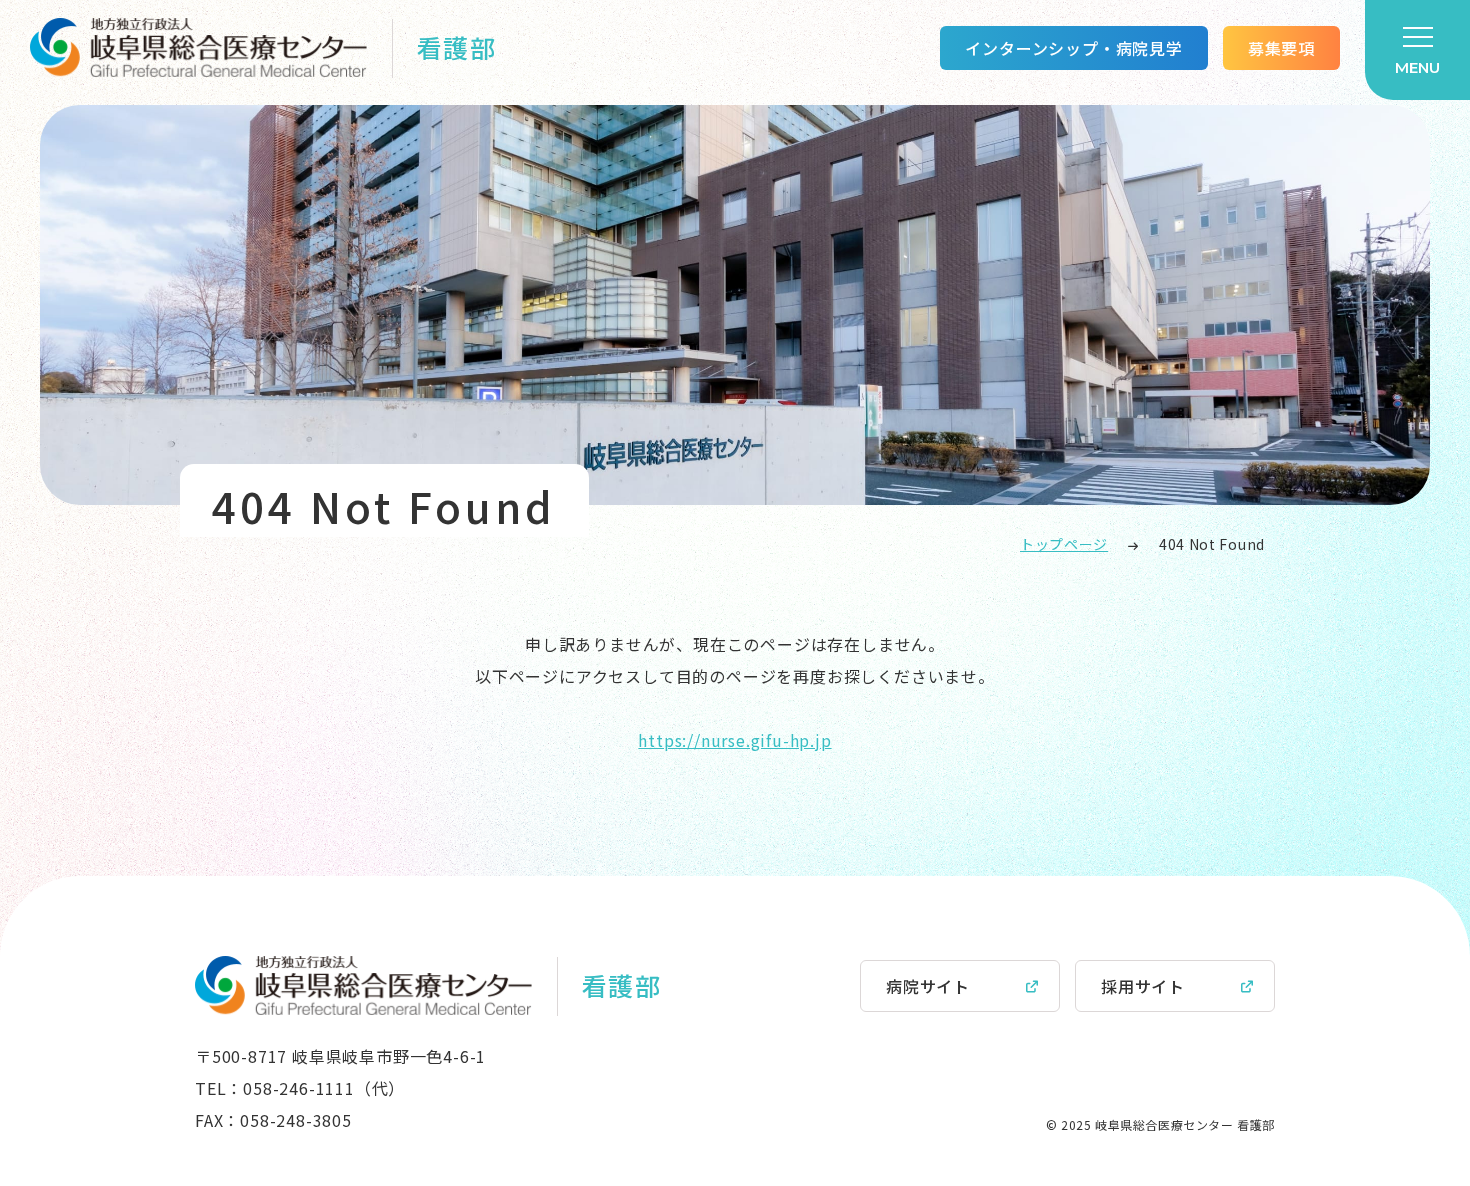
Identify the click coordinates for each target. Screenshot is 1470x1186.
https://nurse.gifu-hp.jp (734, 740)
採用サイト (1143, 986)
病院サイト (928, 986)
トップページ (1064, 544)
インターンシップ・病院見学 (1073, 48)
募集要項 (1281, 48)
